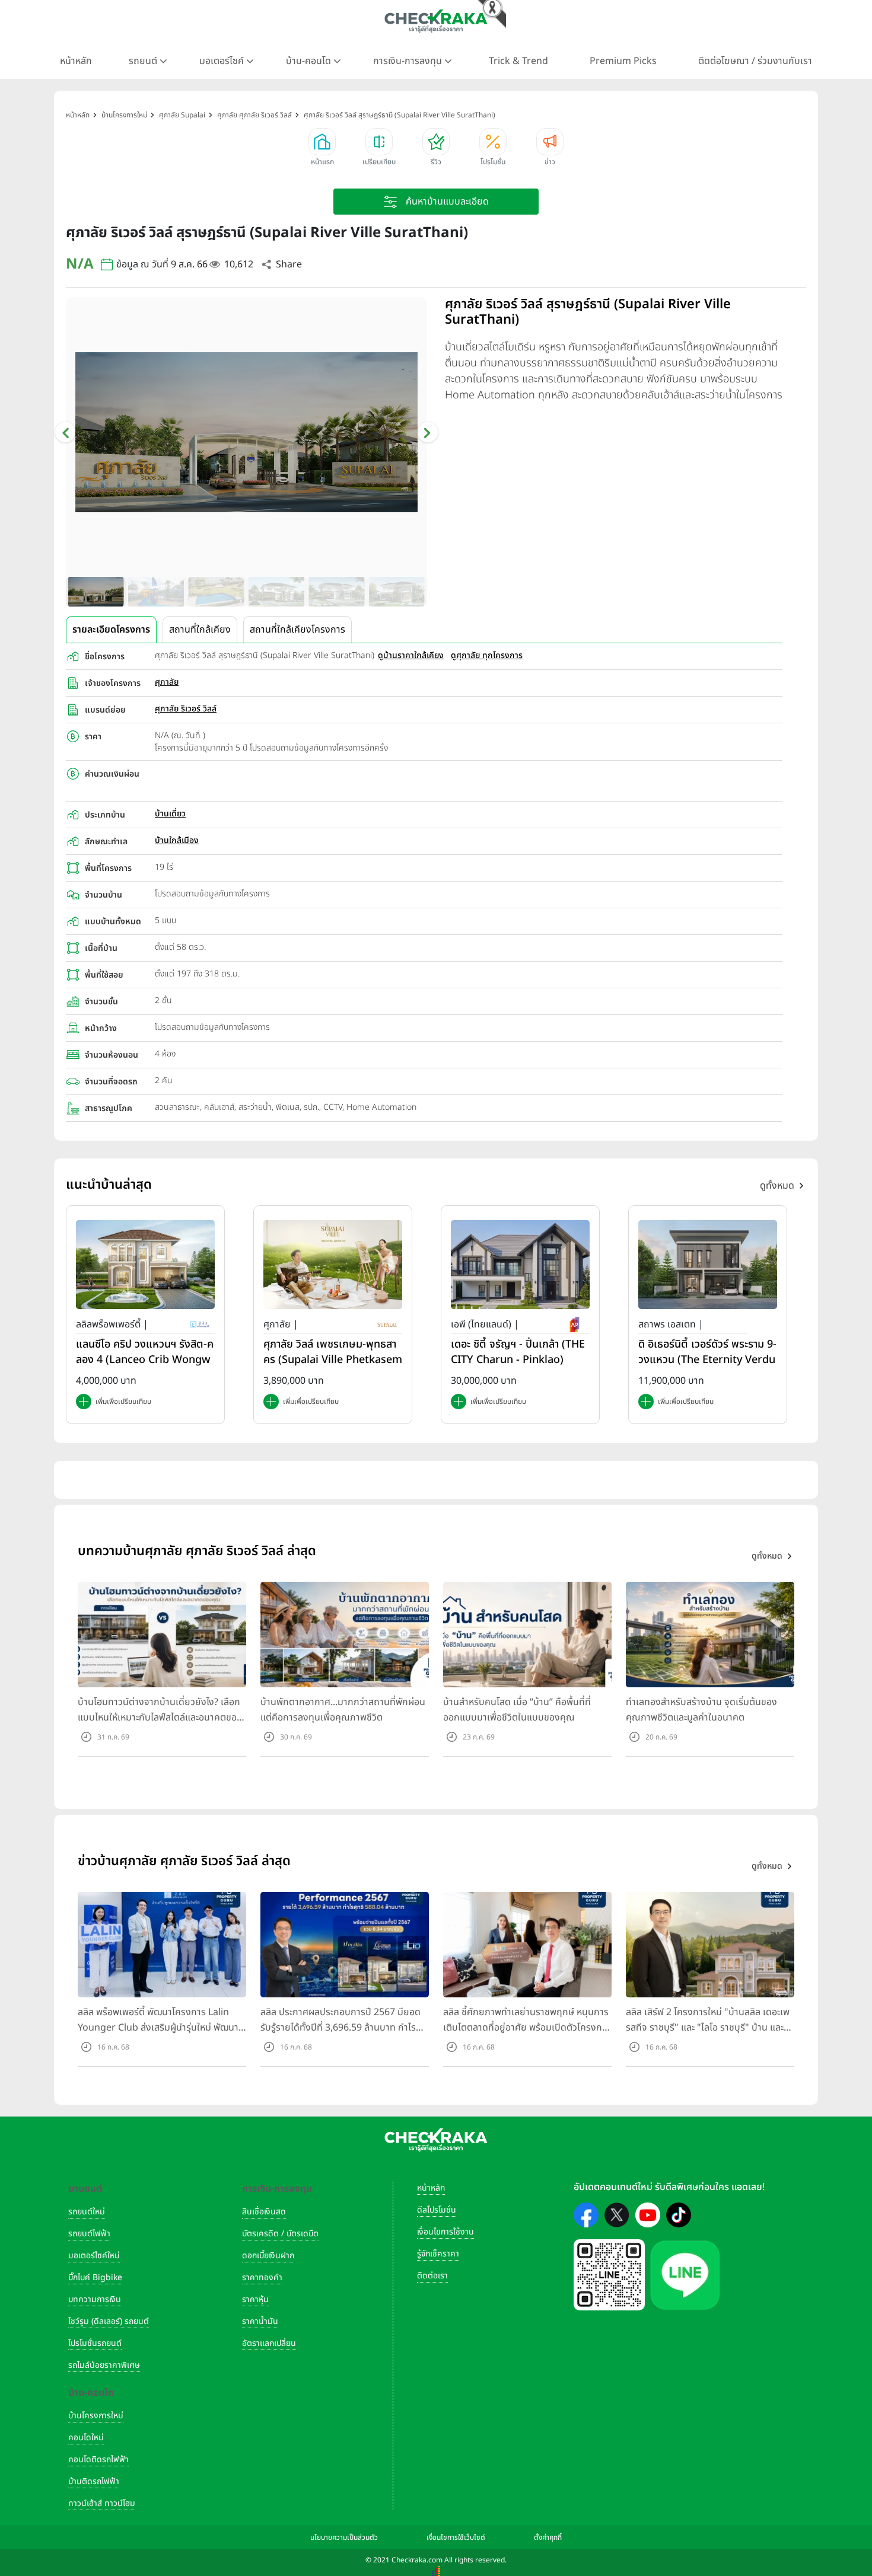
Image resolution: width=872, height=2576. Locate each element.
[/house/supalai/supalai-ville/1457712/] (333, 1264)
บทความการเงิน (95, 2299)
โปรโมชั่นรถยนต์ (95, 2343)
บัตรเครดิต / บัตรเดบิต (280, 2234)
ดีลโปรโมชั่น (437, 2210)
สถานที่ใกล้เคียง (200, 630)
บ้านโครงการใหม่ (96, 2416)
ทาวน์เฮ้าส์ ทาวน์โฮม (102, 2503)
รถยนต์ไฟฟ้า (89, 2234)
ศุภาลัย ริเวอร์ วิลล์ (186, 709)
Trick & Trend (518, 61)
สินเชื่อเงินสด (264, 2212)
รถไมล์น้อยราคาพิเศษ (104, 2365)
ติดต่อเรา (432, 2276)
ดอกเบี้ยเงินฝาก (268, 2256)
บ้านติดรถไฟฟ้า (94, 2481)
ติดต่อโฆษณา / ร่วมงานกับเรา (755, 61)
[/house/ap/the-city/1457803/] (520, 1264)
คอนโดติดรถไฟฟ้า (98, 2460)
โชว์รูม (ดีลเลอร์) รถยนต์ (109, 2321)
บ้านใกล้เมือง (177, 840)
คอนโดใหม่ (86, 2438)
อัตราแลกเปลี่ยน (269, 2343)
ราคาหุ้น (255, 2299)
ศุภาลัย (167, 682)
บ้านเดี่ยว (170, 814)
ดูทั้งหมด (777, 1186)
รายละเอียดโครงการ (111, 630)
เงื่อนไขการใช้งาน (445, 2232)
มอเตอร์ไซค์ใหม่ (94, 2256)
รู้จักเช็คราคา (438, 2254)
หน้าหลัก (76, 61)
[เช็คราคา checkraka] (436, 21)
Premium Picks (623, 61)
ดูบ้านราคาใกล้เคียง (411, 655)
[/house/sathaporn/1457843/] (708, 1264)
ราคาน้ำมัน (260, 2321)
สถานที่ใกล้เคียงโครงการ (297, 630)
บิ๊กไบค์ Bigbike (95, 2277)
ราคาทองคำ (262, 2277)
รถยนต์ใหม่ (87, 2212)
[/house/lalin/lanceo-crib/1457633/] (145, 1264)
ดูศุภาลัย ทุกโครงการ (487, 655)
